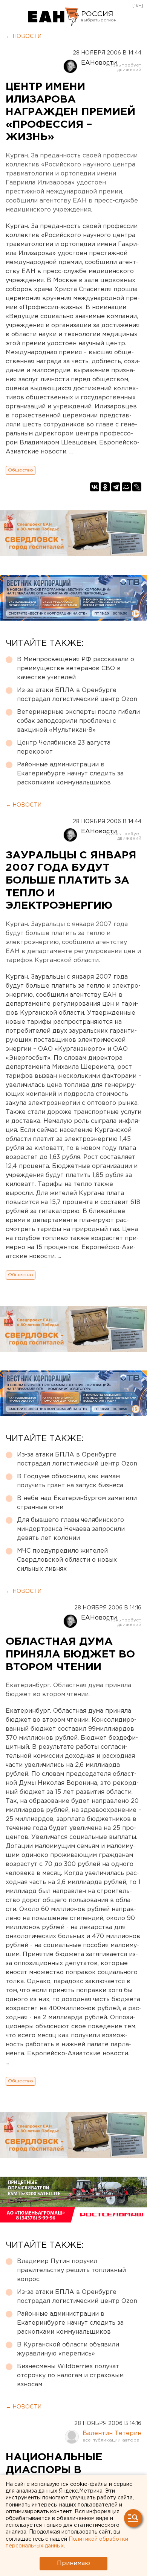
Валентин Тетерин (112, 2433)
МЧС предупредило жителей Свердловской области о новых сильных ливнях (67, 1560)
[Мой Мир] (126, 487)
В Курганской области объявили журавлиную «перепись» (68, 2349)
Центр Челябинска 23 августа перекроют (64, 747)
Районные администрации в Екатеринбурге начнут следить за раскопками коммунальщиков (70, 774)
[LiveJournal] (137, 487)
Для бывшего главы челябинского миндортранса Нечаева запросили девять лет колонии (71, 1529)
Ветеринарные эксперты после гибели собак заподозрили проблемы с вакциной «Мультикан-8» (78, 721)
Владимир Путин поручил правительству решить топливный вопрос (71, 2270)
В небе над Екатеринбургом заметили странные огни (77, 1503)
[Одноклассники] (105, 487)
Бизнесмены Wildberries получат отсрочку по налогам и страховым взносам (70, 2376)
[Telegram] (116, 487)
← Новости (24, 36)
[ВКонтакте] (95, 487)
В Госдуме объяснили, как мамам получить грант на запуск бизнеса (70, 1481)
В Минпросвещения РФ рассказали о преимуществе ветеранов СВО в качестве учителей (76, 669)
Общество (21, 470)
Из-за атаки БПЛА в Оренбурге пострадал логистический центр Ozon (77, 695)
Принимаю (73, 2563)
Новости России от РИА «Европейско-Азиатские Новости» (54, 17)
